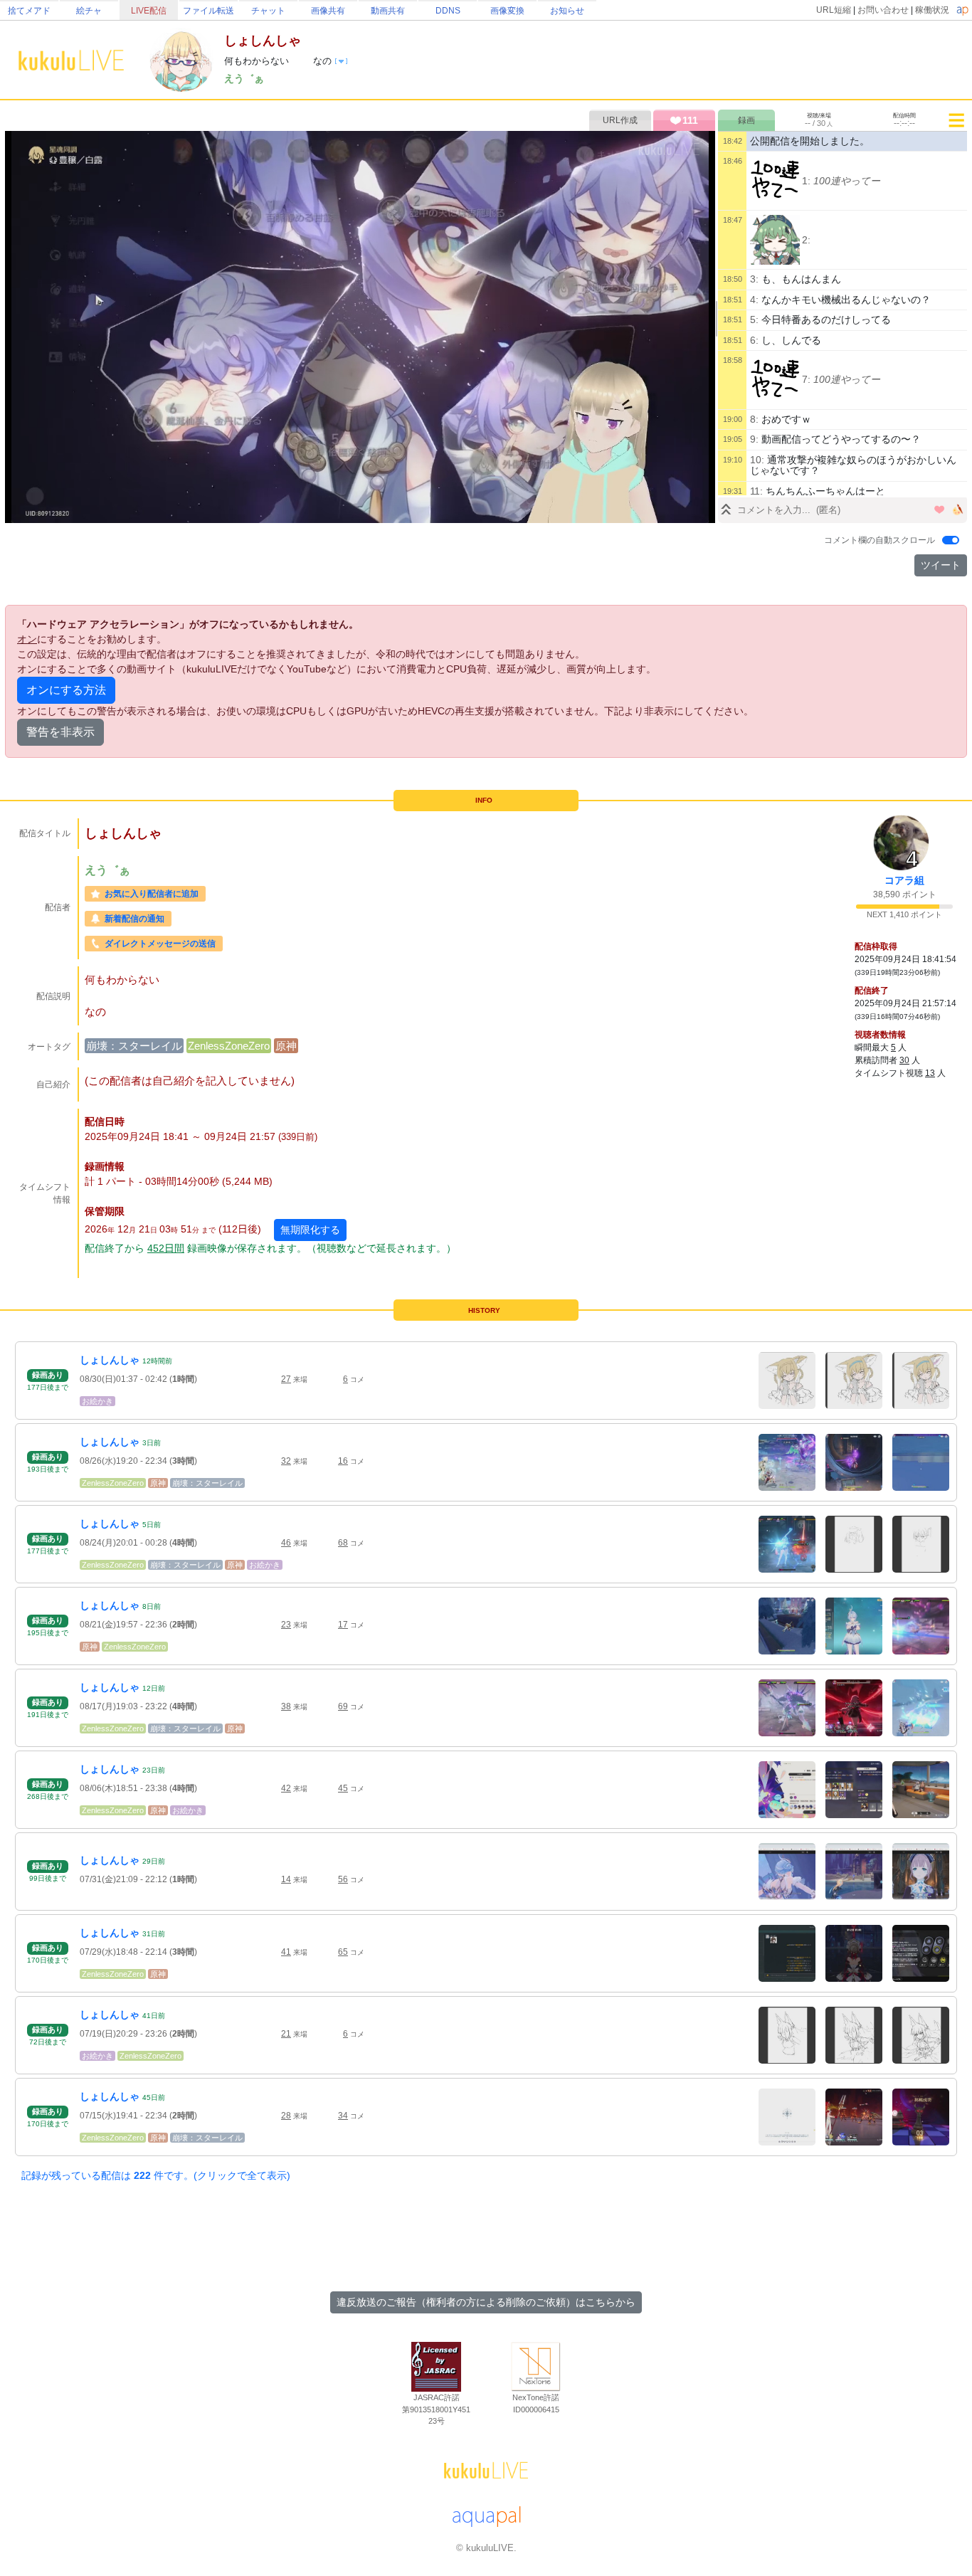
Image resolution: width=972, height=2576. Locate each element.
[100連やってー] (775, 181)
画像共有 (328, 11)
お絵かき (97, 1401)
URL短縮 (834, 10)
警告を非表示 (60, 732)
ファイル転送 (208, 11)
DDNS (448, 11)
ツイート (941, 565)
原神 (286, 1046)
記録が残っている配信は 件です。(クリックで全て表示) (156, 2175)
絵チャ (89, 11)
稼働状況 (932, 10)
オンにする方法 (66, 690)
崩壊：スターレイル (134, 1046)
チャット (268, 11)
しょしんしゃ (110, 1360)
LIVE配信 (149, 11)
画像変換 (507, 11)
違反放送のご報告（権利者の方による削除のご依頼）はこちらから (486, 2302)
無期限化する (310, 1230)
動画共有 (388, 11)
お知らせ (567, 11)
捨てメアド (29, 11)
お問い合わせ (883, 10)
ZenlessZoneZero (229, 1046)
